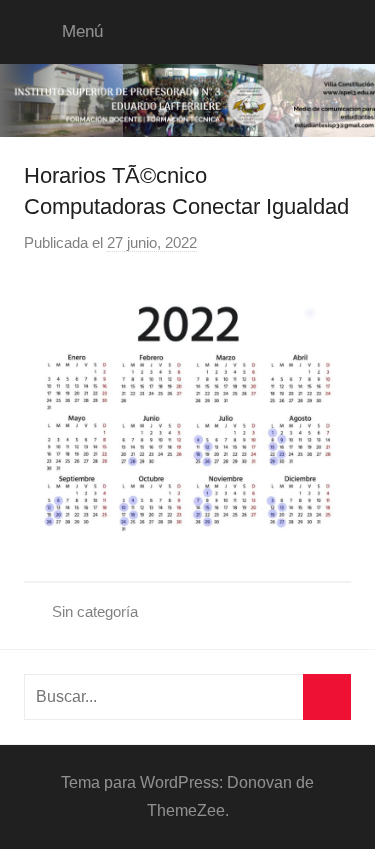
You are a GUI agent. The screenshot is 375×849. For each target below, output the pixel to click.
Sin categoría (95, 611)
